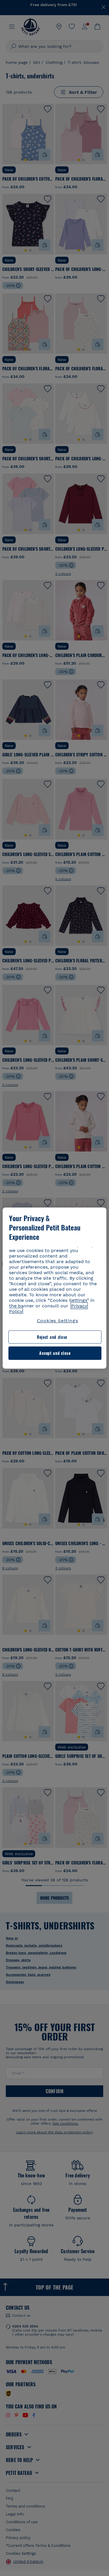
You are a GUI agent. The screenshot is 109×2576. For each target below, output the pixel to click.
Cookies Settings (58, 1321)
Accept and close (55, 1353)
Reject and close (52, 1337)
